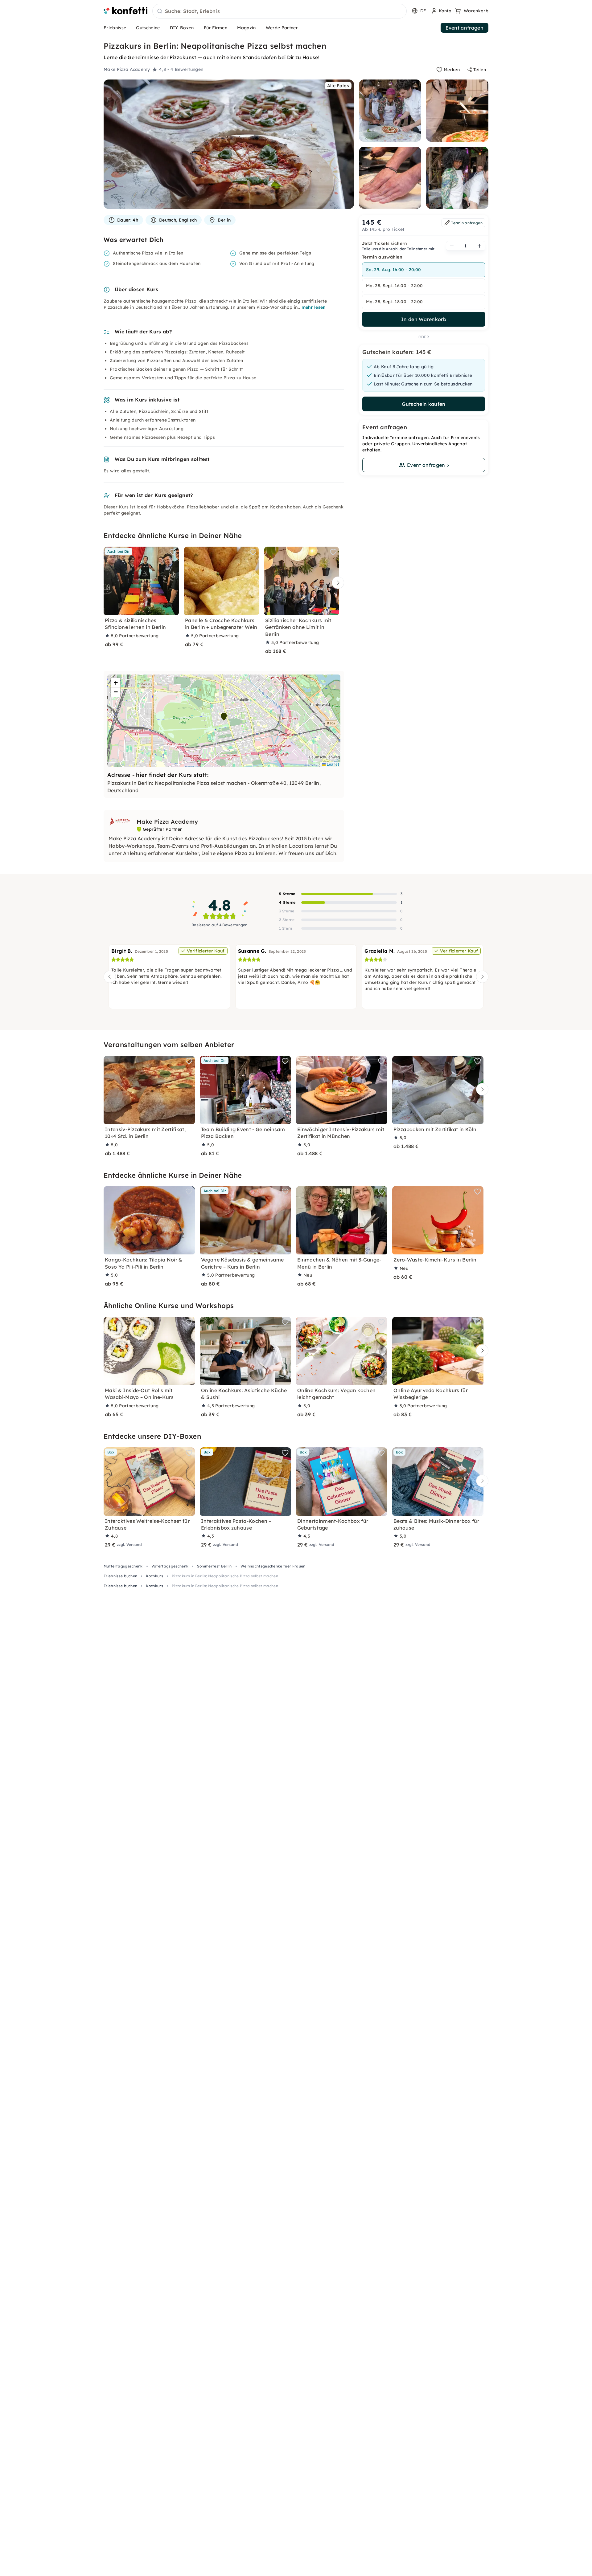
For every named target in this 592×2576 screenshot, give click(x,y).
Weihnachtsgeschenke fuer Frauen (273, 1566)
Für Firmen (216, 28)
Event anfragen (465, 28)
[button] (224, 717)
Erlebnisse (115, 28)
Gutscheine (148, 28)
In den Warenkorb (424, 319)
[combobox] (280, 11)
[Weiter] (336, 583)
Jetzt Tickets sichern (385, 243)
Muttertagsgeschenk (123, 1566)
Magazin (246, 28)
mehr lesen (314, 307)
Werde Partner (282, 28)
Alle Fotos (338, 86)
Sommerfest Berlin (214, 1566)
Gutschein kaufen (423, 404)
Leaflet (332, 764)
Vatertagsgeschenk (170, 1566)
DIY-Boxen (182, 28)
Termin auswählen (382, 257)
